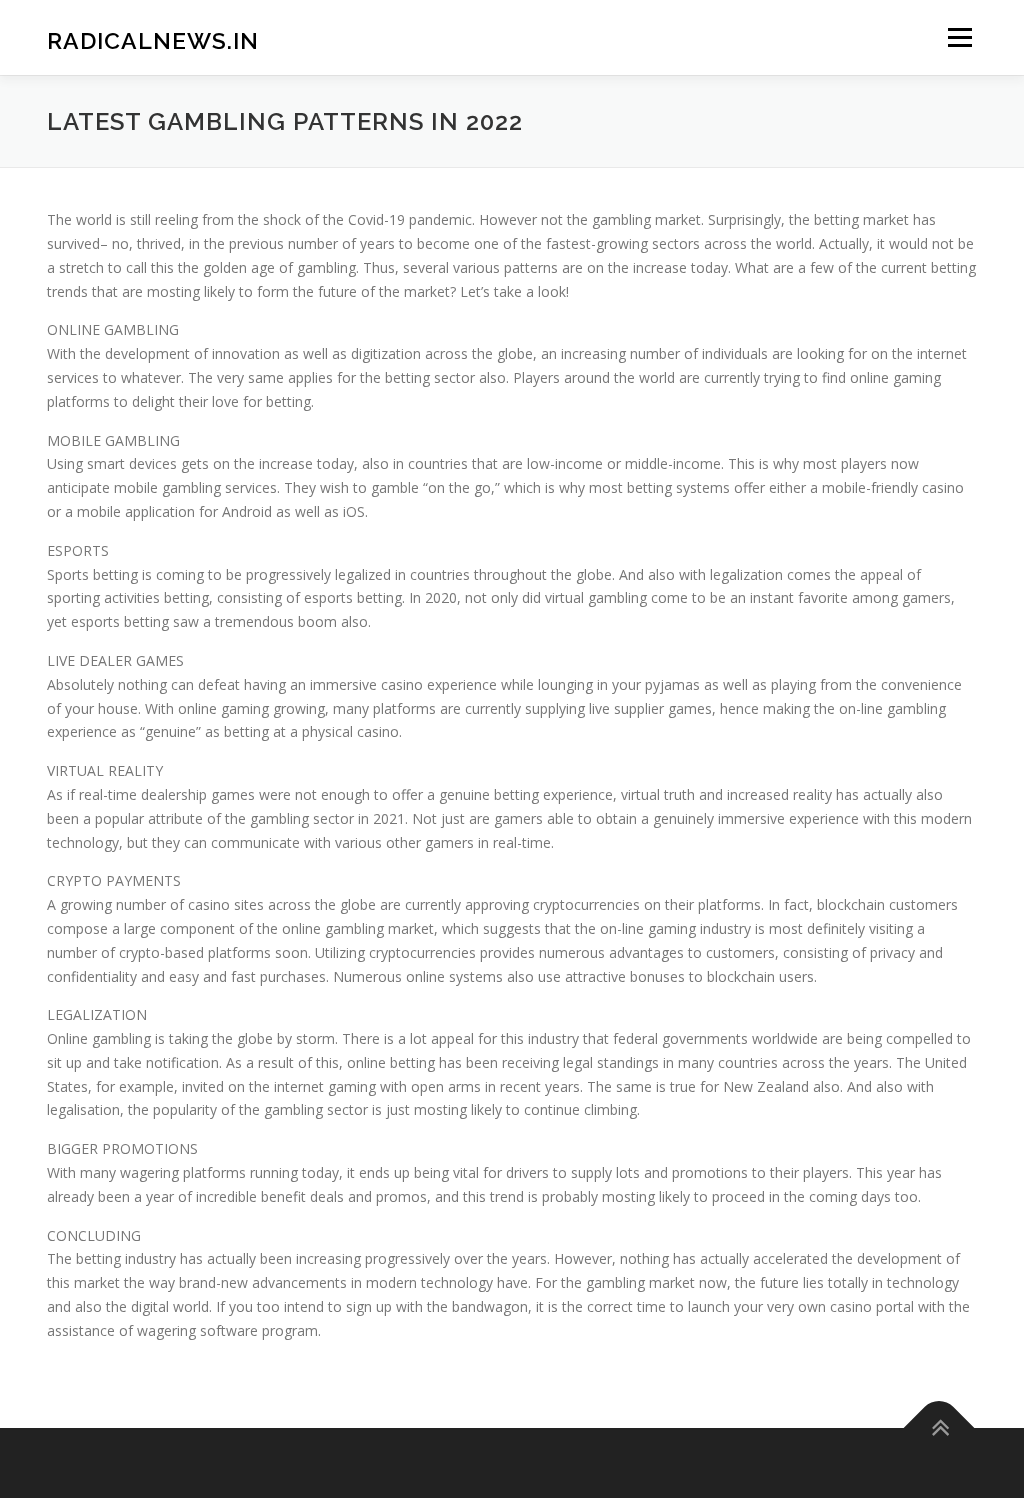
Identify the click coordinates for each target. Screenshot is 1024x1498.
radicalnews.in (153, 40)
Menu (959, 37)
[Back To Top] (939, 1427)
